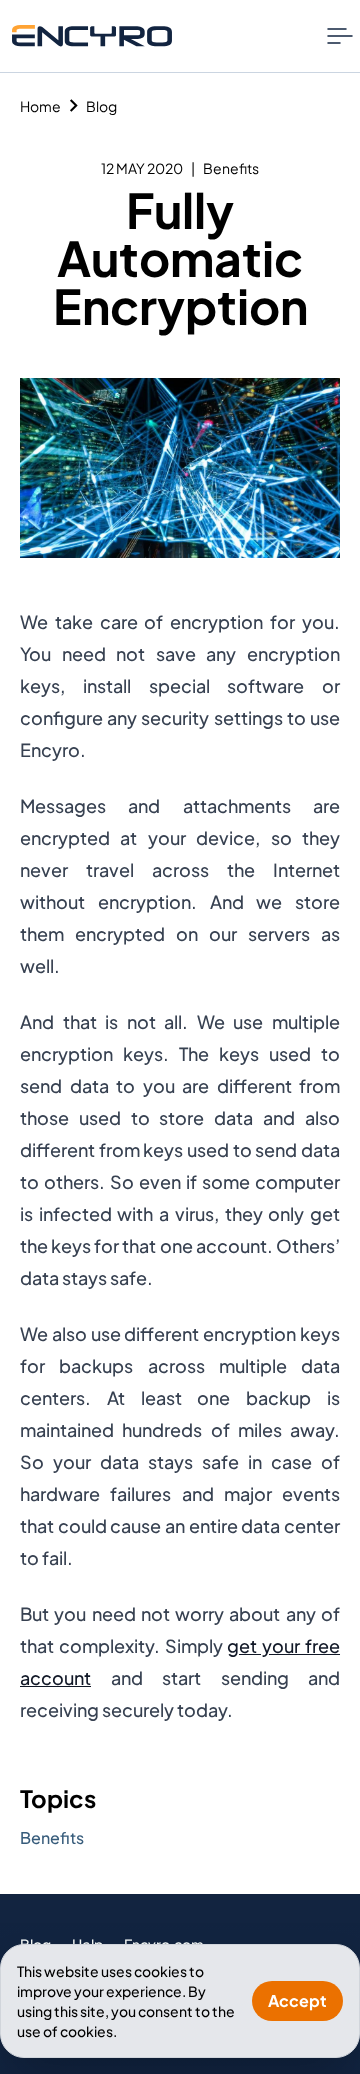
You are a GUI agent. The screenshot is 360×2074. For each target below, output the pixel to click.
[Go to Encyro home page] (92, 35)
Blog (101, 106)
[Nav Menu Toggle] (340, 36)
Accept (297, 2000)
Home (40, 106)
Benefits (231, 168)
